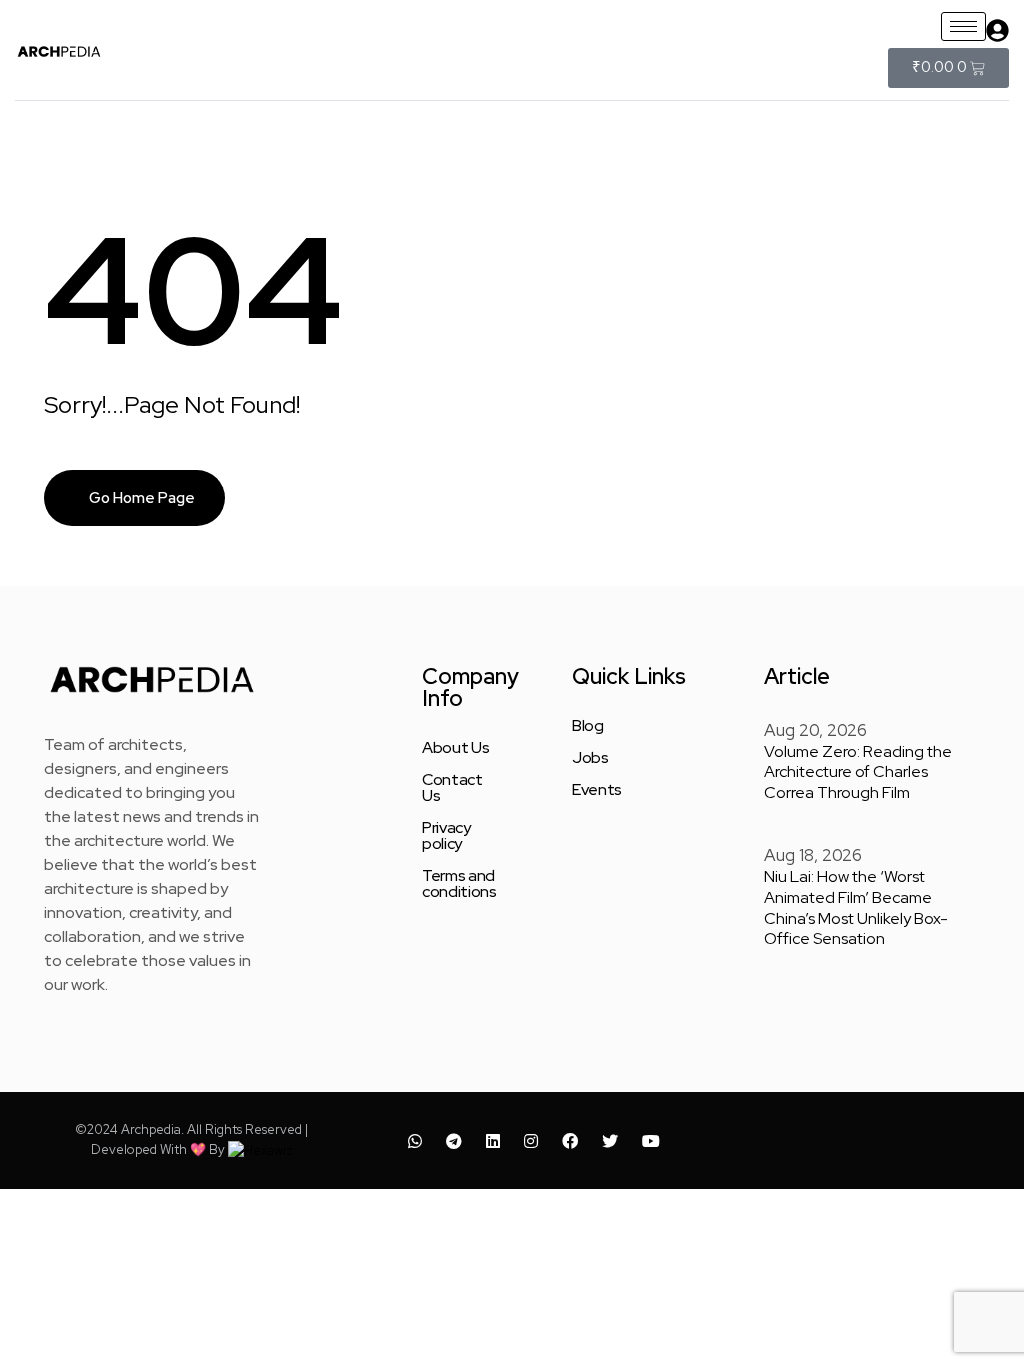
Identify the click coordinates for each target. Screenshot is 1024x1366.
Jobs (590, 758)
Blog (588, 726)
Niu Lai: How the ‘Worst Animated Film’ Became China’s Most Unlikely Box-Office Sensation (856, 907)
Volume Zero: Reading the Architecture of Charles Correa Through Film (858, 772)
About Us (455, 748)
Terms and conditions (459, 884)
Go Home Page (140, 498)
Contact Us (452, 788)
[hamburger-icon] (963, 26)
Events (597, 790)
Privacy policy (446, 836)
